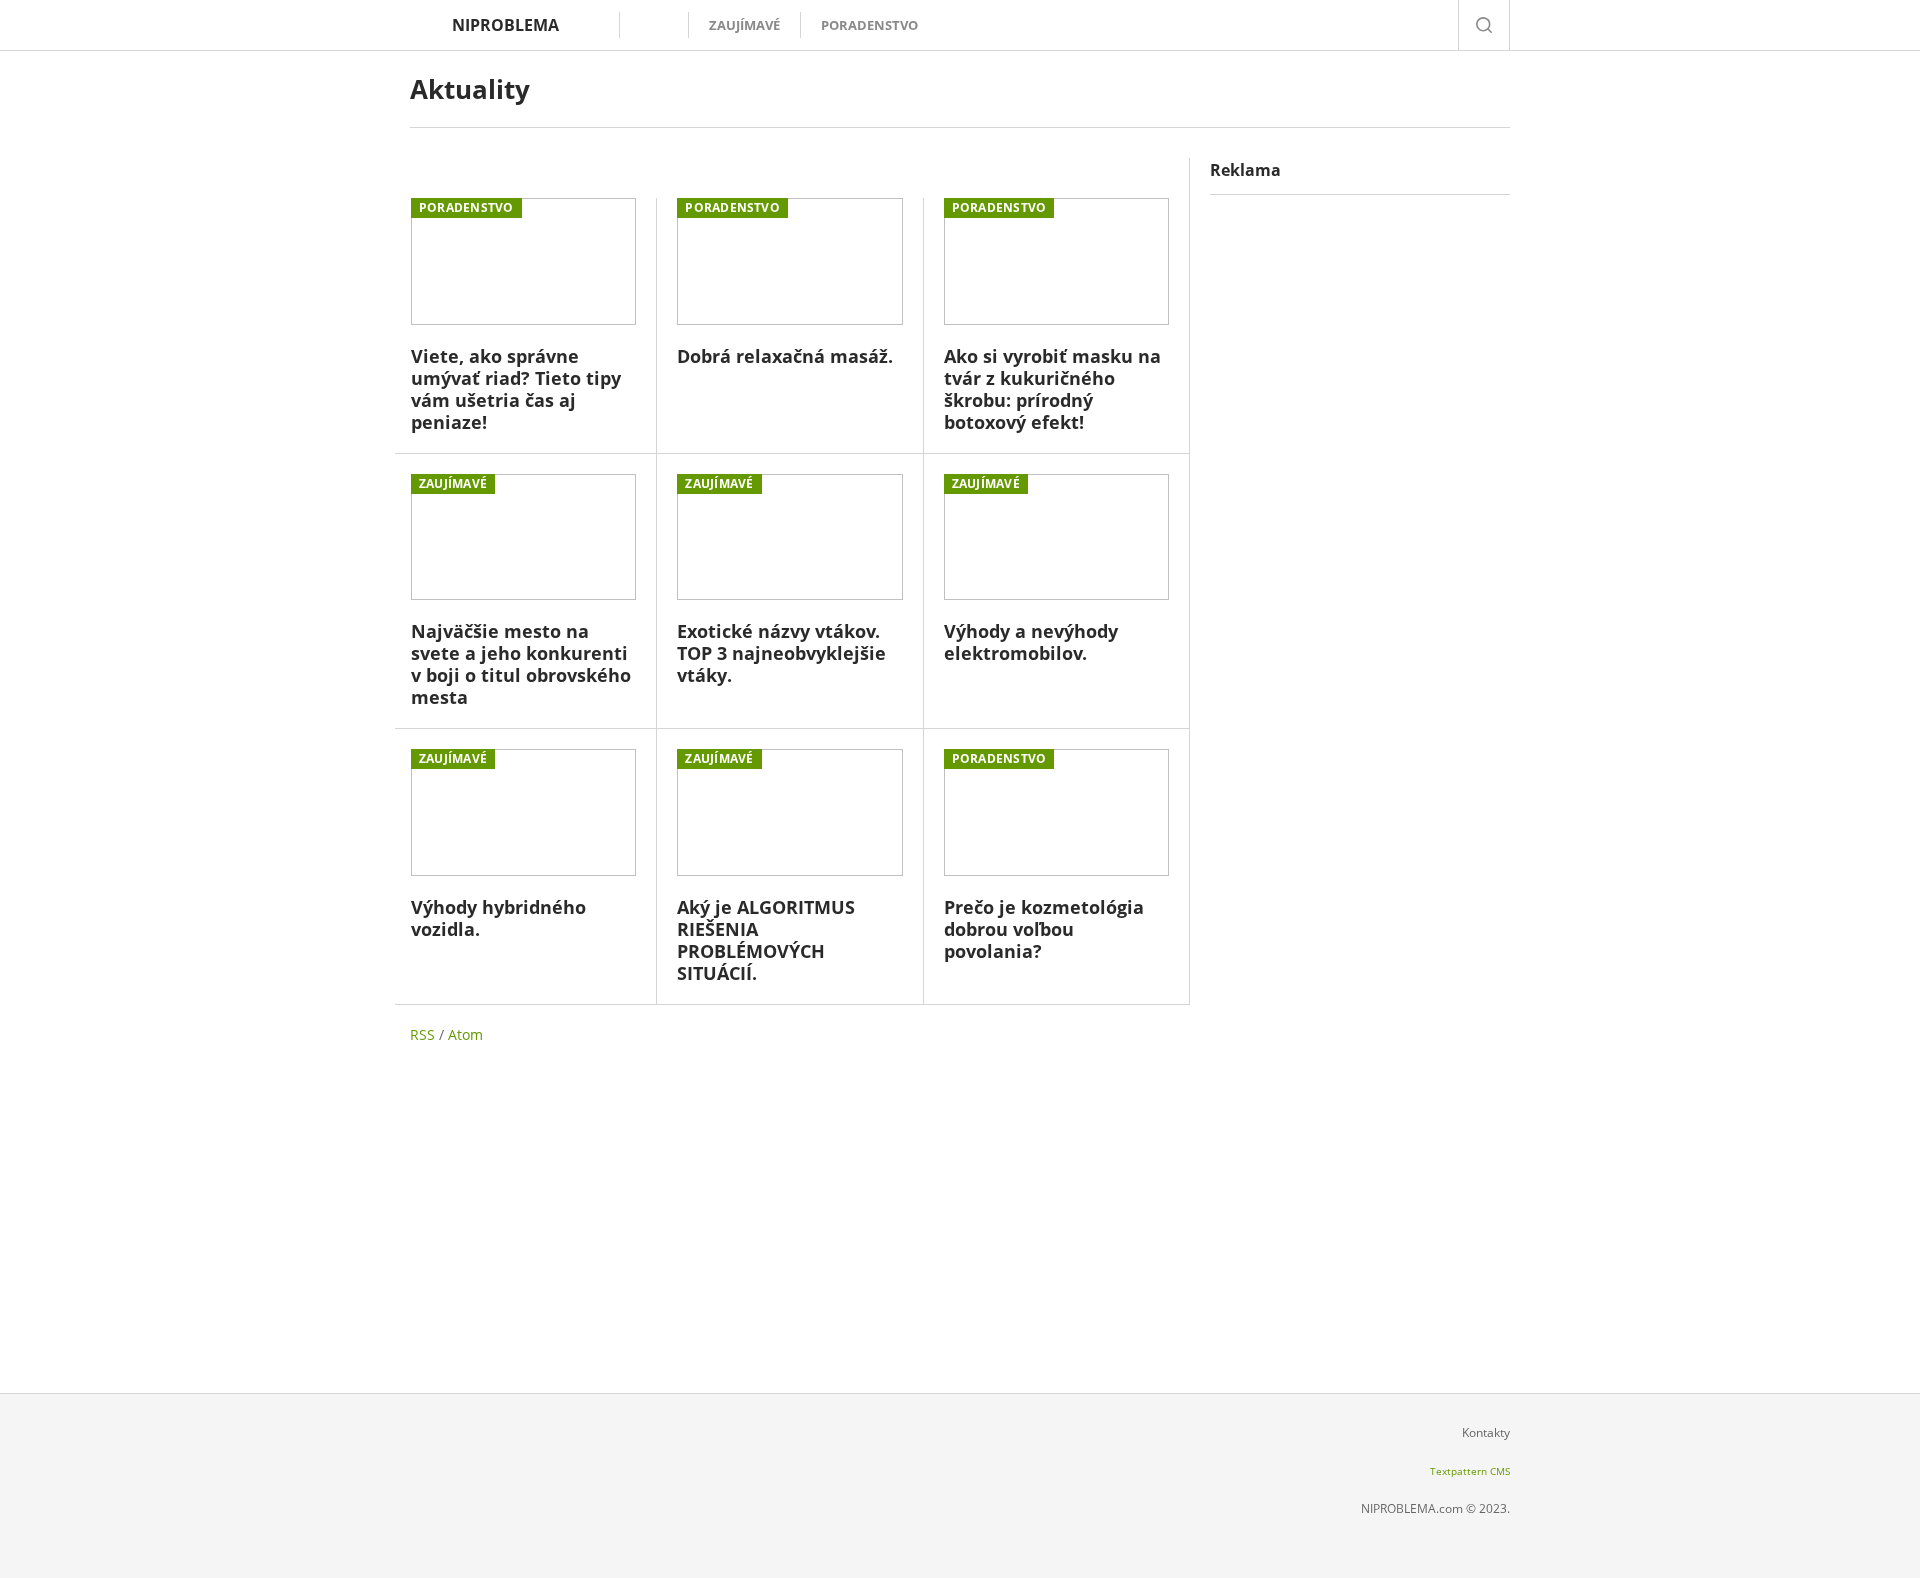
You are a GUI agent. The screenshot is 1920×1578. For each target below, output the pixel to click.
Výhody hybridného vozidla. (498, 918)
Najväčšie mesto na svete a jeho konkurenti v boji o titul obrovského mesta (521, 664)
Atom (465, 1034)
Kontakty (1486, 1432)
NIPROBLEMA (505, 25)
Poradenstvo (869, 25)
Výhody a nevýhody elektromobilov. (1031, 642)
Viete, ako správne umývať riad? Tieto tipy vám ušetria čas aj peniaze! (516, 389)
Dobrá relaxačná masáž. (785, 356)
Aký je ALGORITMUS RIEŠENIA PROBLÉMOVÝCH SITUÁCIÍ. (766, 940)
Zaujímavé (744, 25)
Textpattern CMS (1470, 1471)
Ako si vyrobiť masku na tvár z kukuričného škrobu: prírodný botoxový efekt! (1052, 389)
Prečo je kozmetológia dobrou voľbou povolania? (1044, 929)
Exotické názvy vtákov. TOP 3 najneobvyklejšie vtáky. (781, 653)
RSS (422, 1034)
